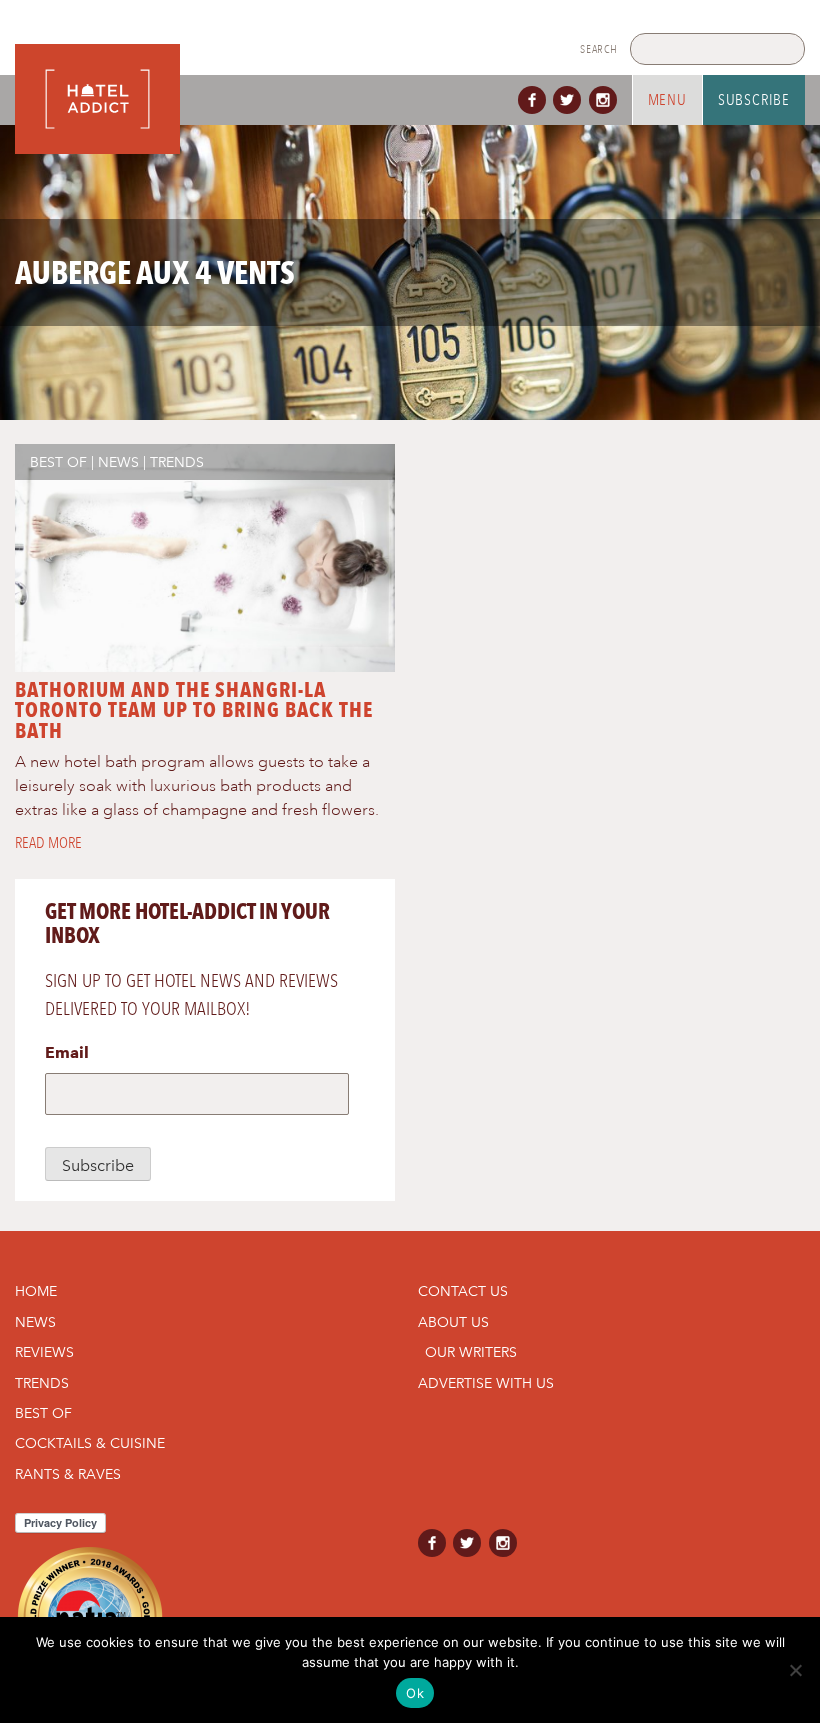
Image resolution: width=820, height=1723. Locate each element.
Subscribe (754, 100)
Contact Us (463, 1291)
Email (67, 1052)
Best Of (58, 462)
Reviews (44, 1352)
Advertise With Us (486, 1383)
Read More (48, 843)
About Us (453, 1322)
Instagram (607, 100)
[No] (795, 1670)
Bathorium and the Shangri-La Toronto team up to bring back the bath (194, 710)
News (118, 462)
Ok (415, 1693)
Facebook (536, 100)
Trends (177, 462)
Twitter (571, 100)
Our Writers (471, 1352)
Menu (667, 100)
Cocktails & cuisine (90, 1443)
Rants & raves (68, 1474)
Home (36, 1291)
